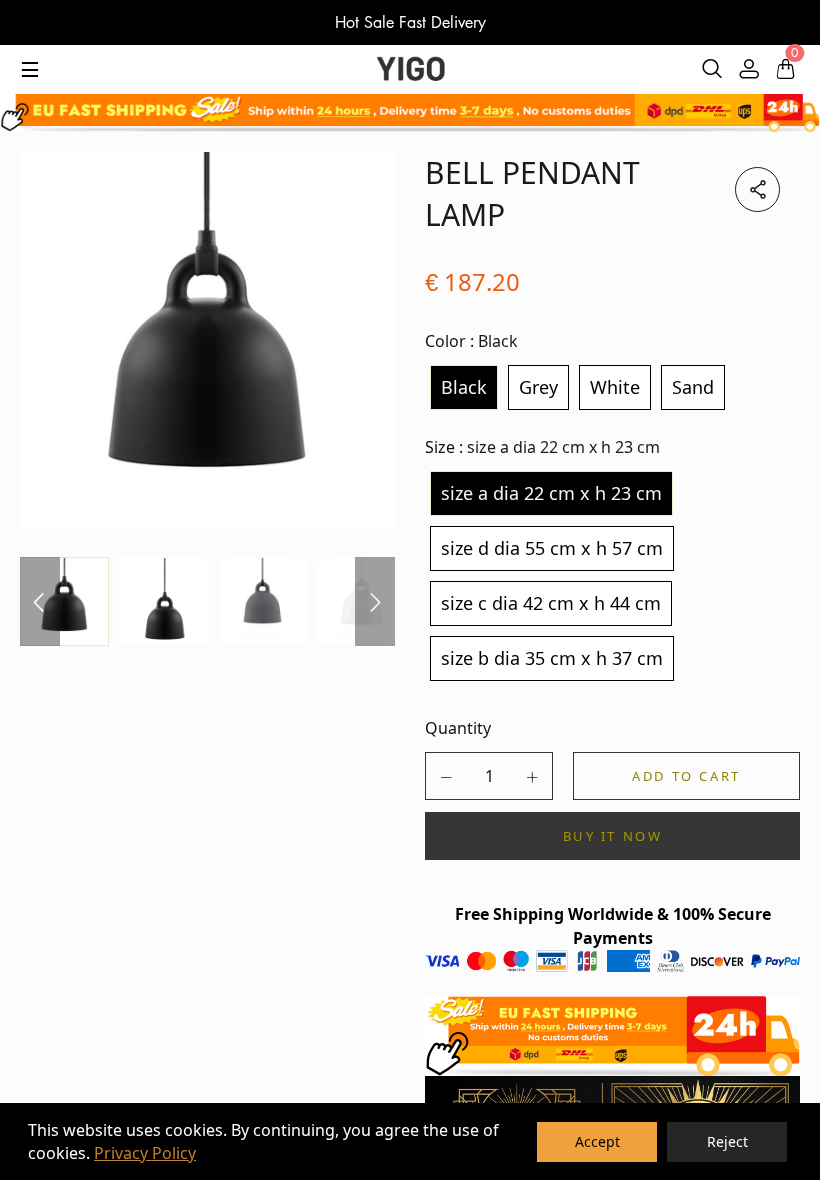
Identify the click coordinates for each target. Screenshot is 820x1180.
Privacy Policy (145, 1153)
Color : (471, 341)
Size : (542, 447)
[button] (446, 777)
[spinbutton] (489, 776)
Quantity (458, 728)
